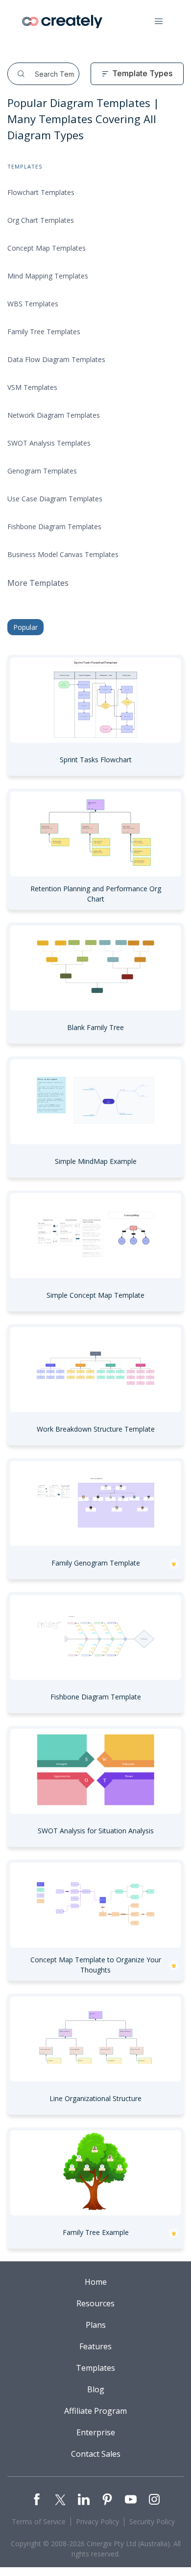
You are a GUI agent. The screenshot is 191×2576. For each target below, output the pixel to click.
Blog (96, 2389)
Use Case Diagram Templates (55, 499)
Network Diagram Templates (54, 415)
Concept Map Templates (47, 248)
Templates (95, 2368)
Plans (96, 2325)
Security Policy (152, 2522)
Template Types (142, 73)
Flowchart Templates (41, 192)
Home (96, 2282)
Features (95, 2346)
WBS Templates (33, 304)
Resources (95, 2303)
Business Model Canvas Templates (63, 554)
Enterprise (96, 2432)
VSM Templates (32, 387)
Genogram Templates (42, 471)
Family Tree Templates (44, 332)
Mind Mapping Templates (48, 276)
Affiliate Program (95, 2411)
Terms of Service (39, 2522)
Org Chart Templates (41, 220)
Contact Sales (96, 2454)
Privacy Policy (97, 2522)
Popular (25, 627)
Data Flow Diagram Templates (56, 359)
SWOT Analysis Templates (49, 443)
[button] (159, 21)
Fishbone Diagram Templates (54, 526)
